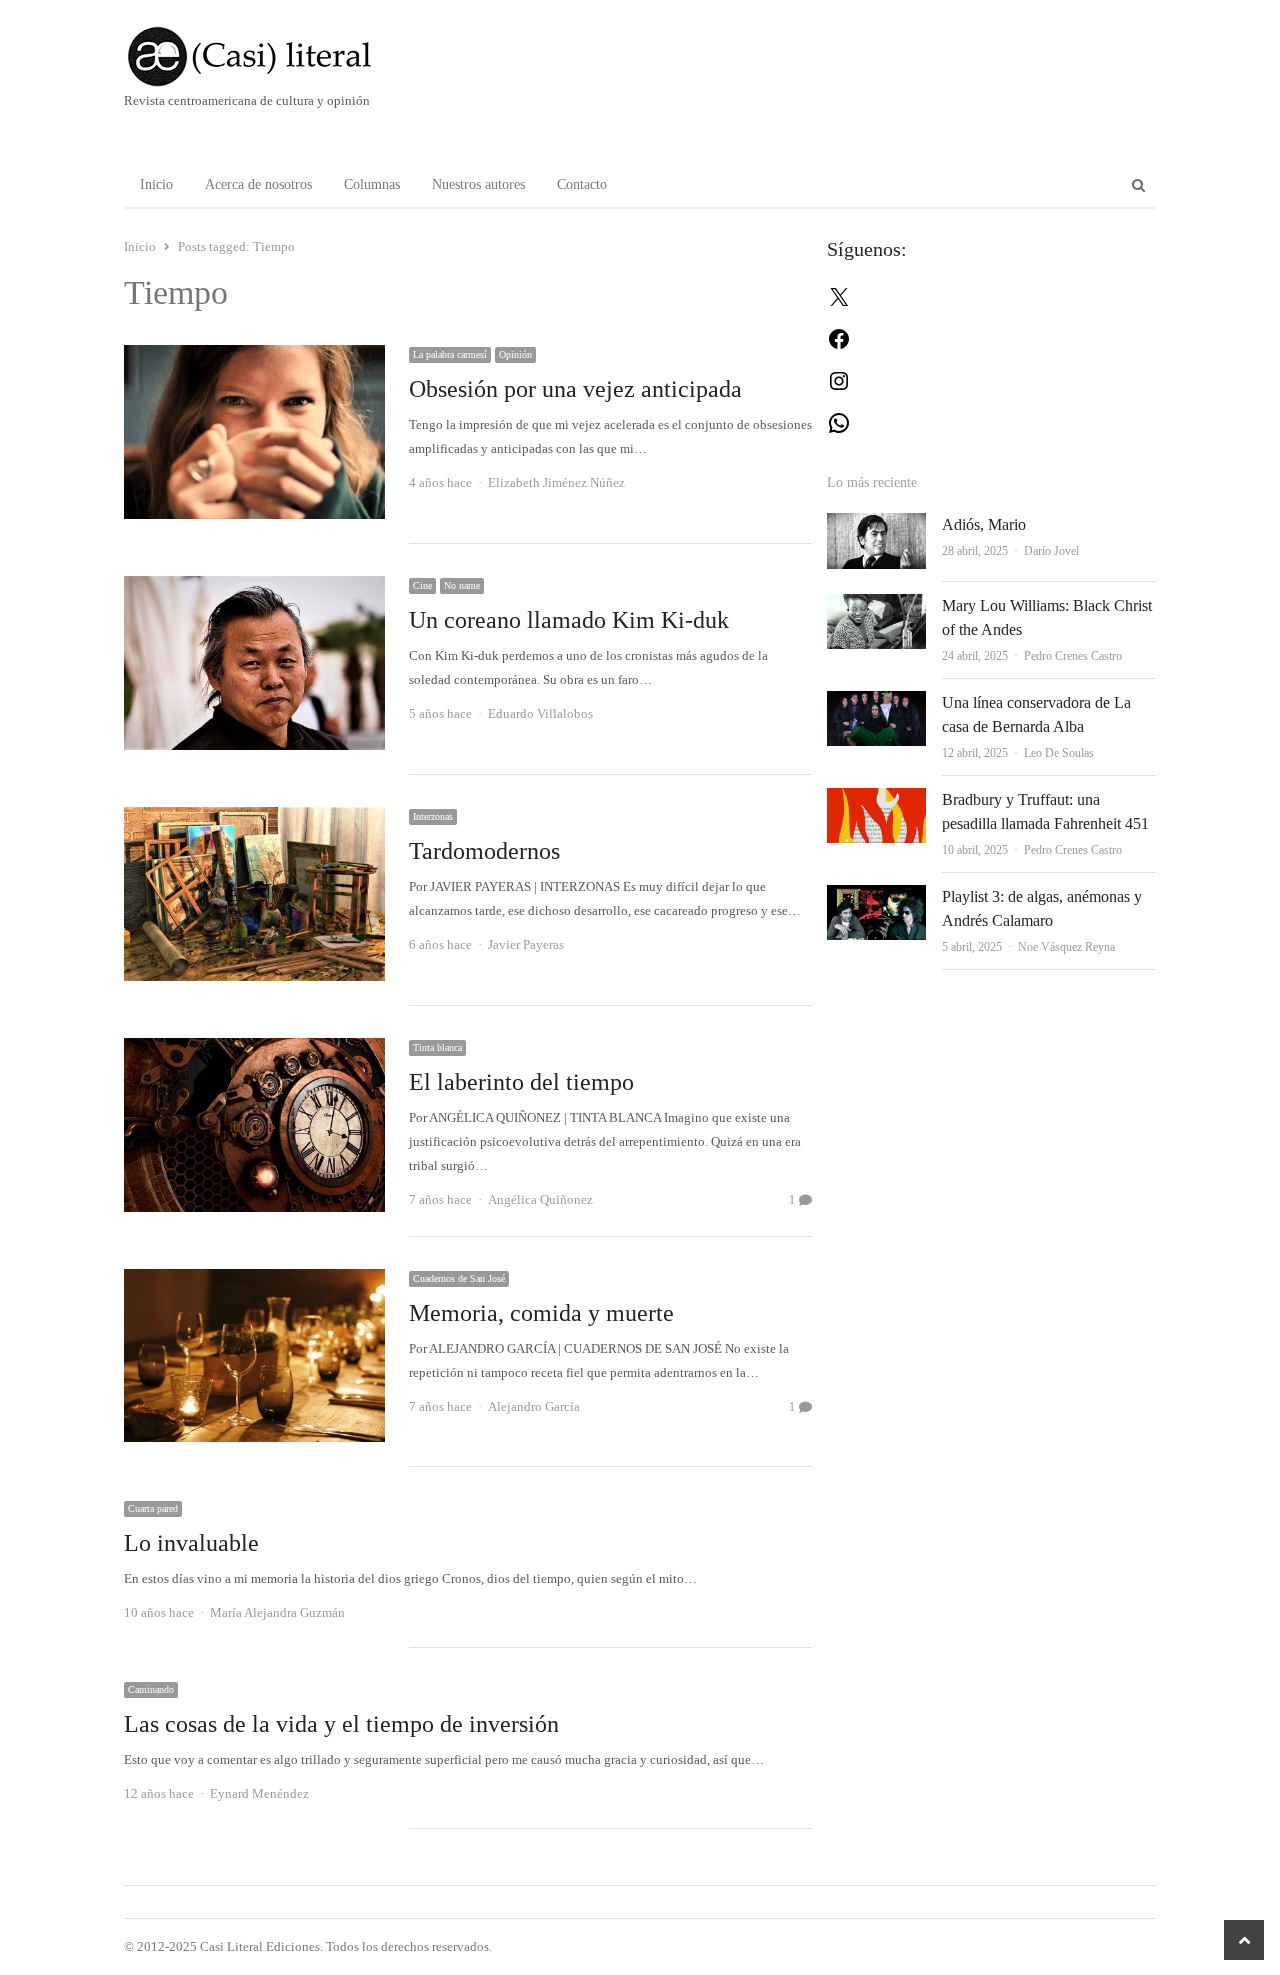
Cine (422, 585)
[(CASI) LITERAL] (289, 56)
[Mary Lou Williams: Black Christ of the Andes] (876, 605)
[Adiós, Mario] (876, 524)
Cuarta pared (153, 1508)
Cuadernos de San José (459, 1278)
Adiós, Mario (984, 524)
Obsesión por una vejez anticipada (575, 389)
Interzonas (433, 816)
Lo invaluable (191, 1543)
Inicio (156, 184)
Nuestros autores (478, 184)
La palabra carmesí (450, 354)
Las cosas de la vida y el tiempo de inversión (341, 1724)
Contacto (582, 184)
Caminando (151, 1689)
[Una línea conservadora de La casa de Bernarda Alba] (876, 702)
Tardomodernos (484, 851)
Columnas (372, 184)
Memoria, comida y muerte (541, 1313)
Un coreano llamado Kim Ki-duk (569, 620)
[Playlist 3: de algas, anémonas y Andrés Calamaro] (876, 896)
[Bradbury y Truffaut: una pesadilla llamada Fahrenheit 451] (876, 799)
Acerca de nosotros (258, 184)
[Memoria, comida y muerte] (254, 1280)
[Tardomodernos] (254, 818)
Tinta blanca (437, 1047)
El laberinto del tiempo (521, 1082)
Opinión (515, 354)
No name (462, 585)
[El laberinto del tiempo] (254, 1049)
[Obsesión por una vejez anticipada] (254, 356)
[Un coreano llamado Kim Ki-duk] (254, 587)
